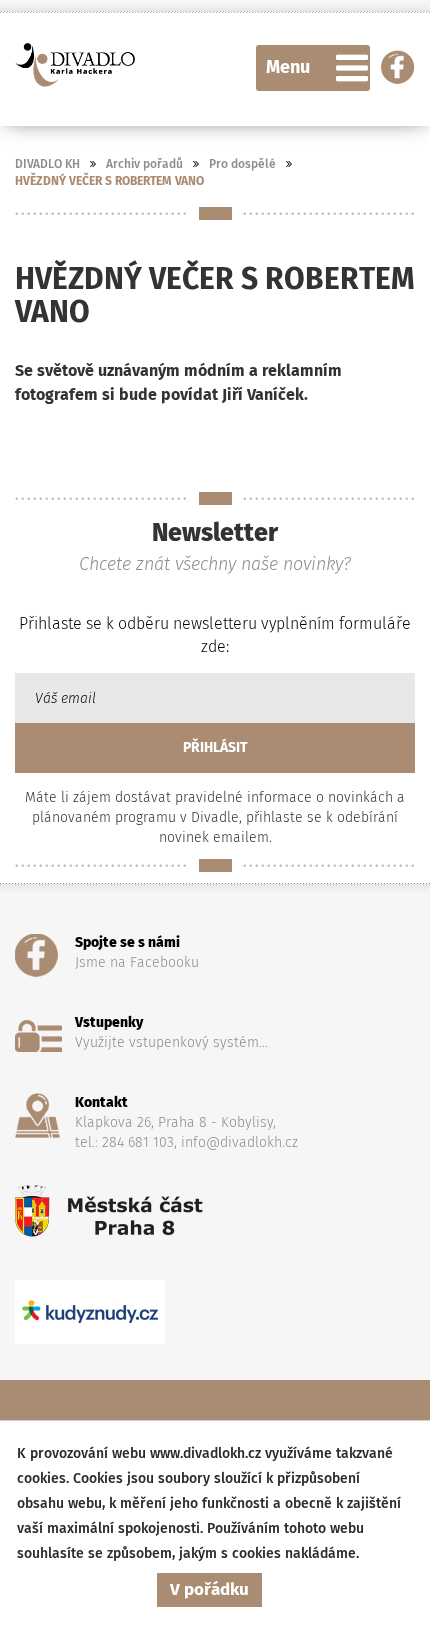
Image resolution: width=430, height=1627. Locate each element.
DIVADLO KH (47, 164)
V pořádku (209, 1589)
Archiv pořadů (144, 164)
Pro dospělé (242, 164)
